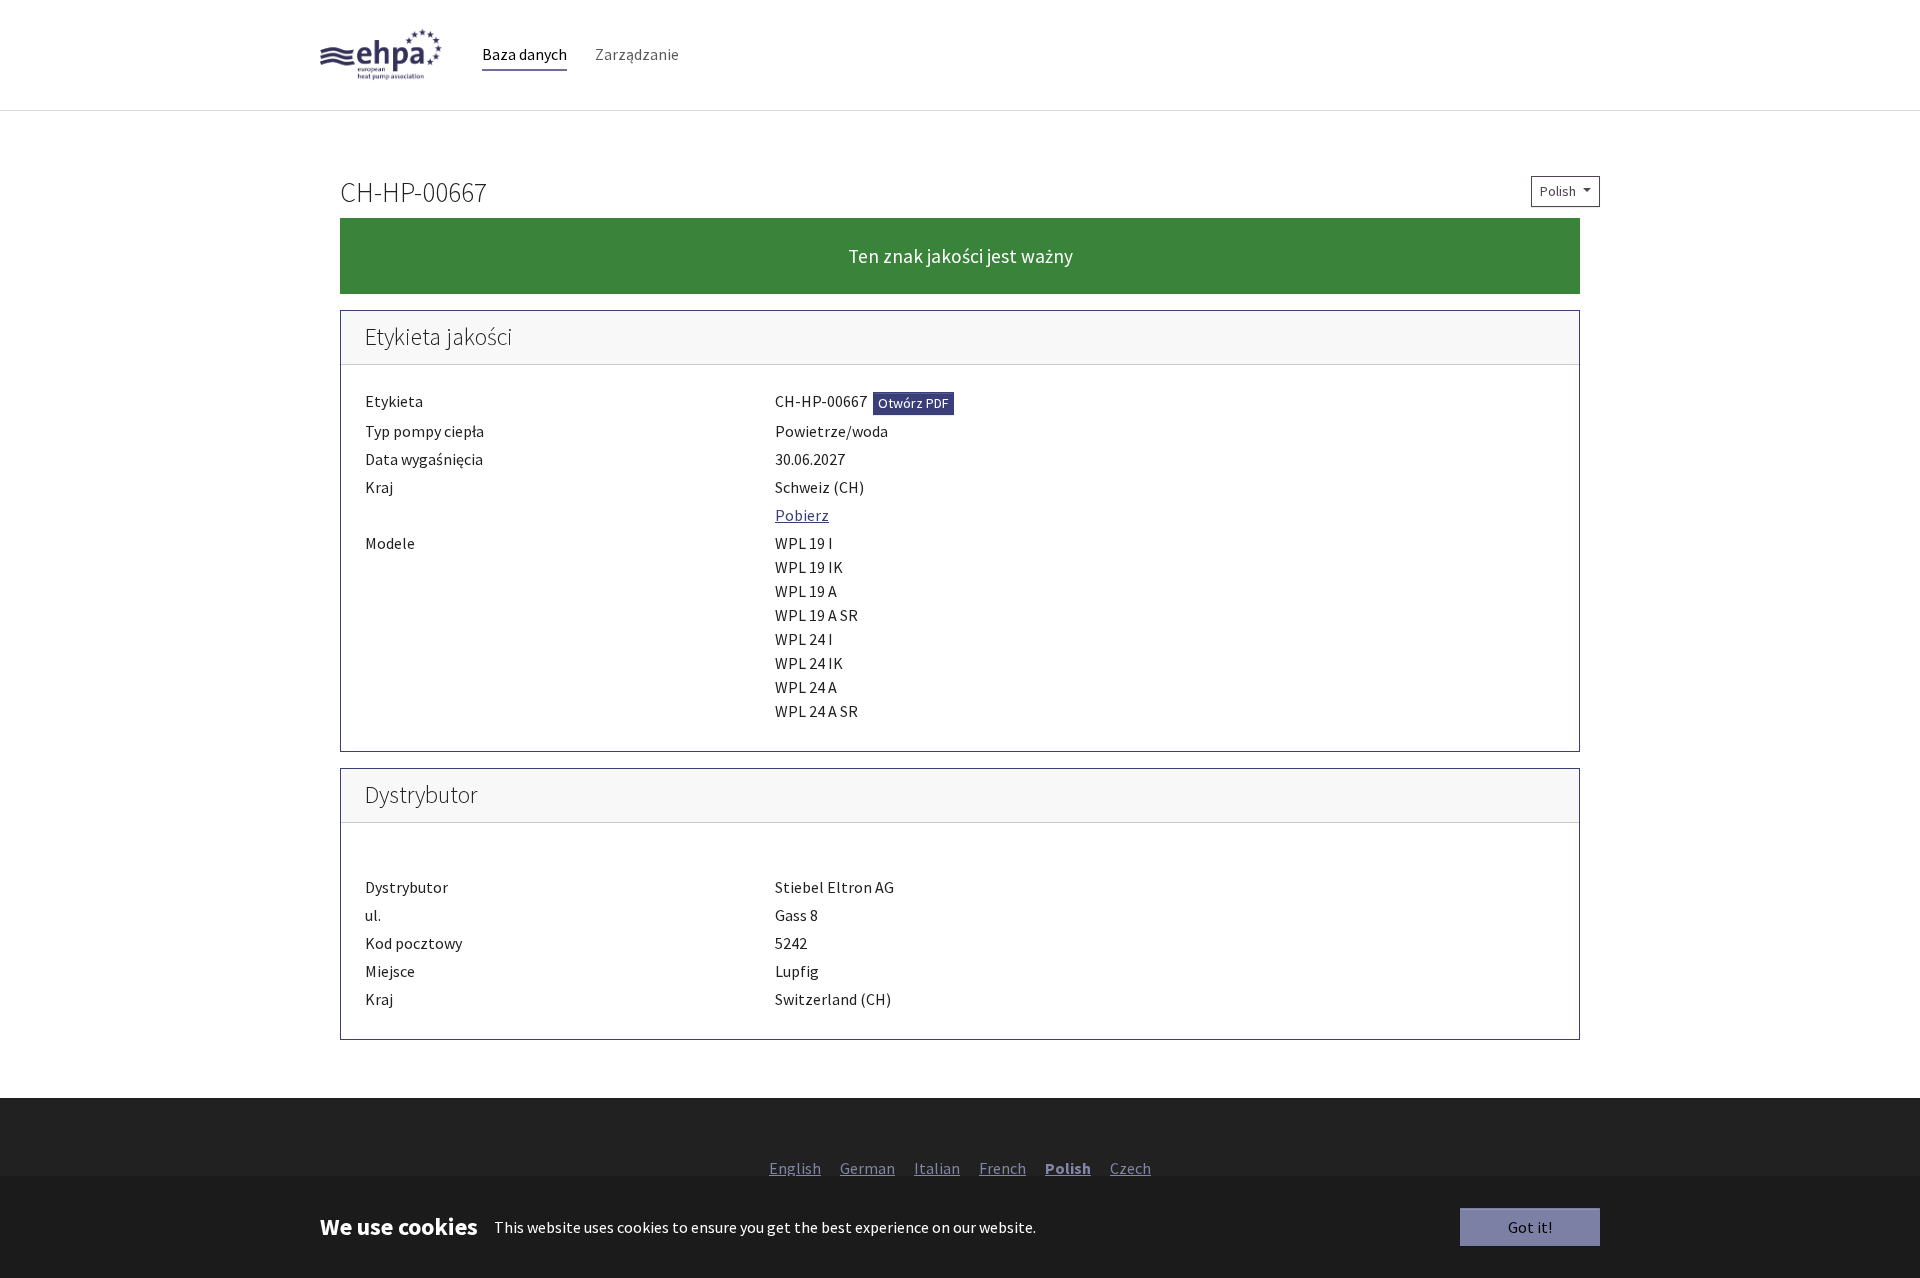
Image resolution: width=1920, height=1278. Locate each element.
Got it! (1530, 1227)
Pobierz (802, 515)
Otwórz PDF (913, 403)
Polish (1559, 191)
